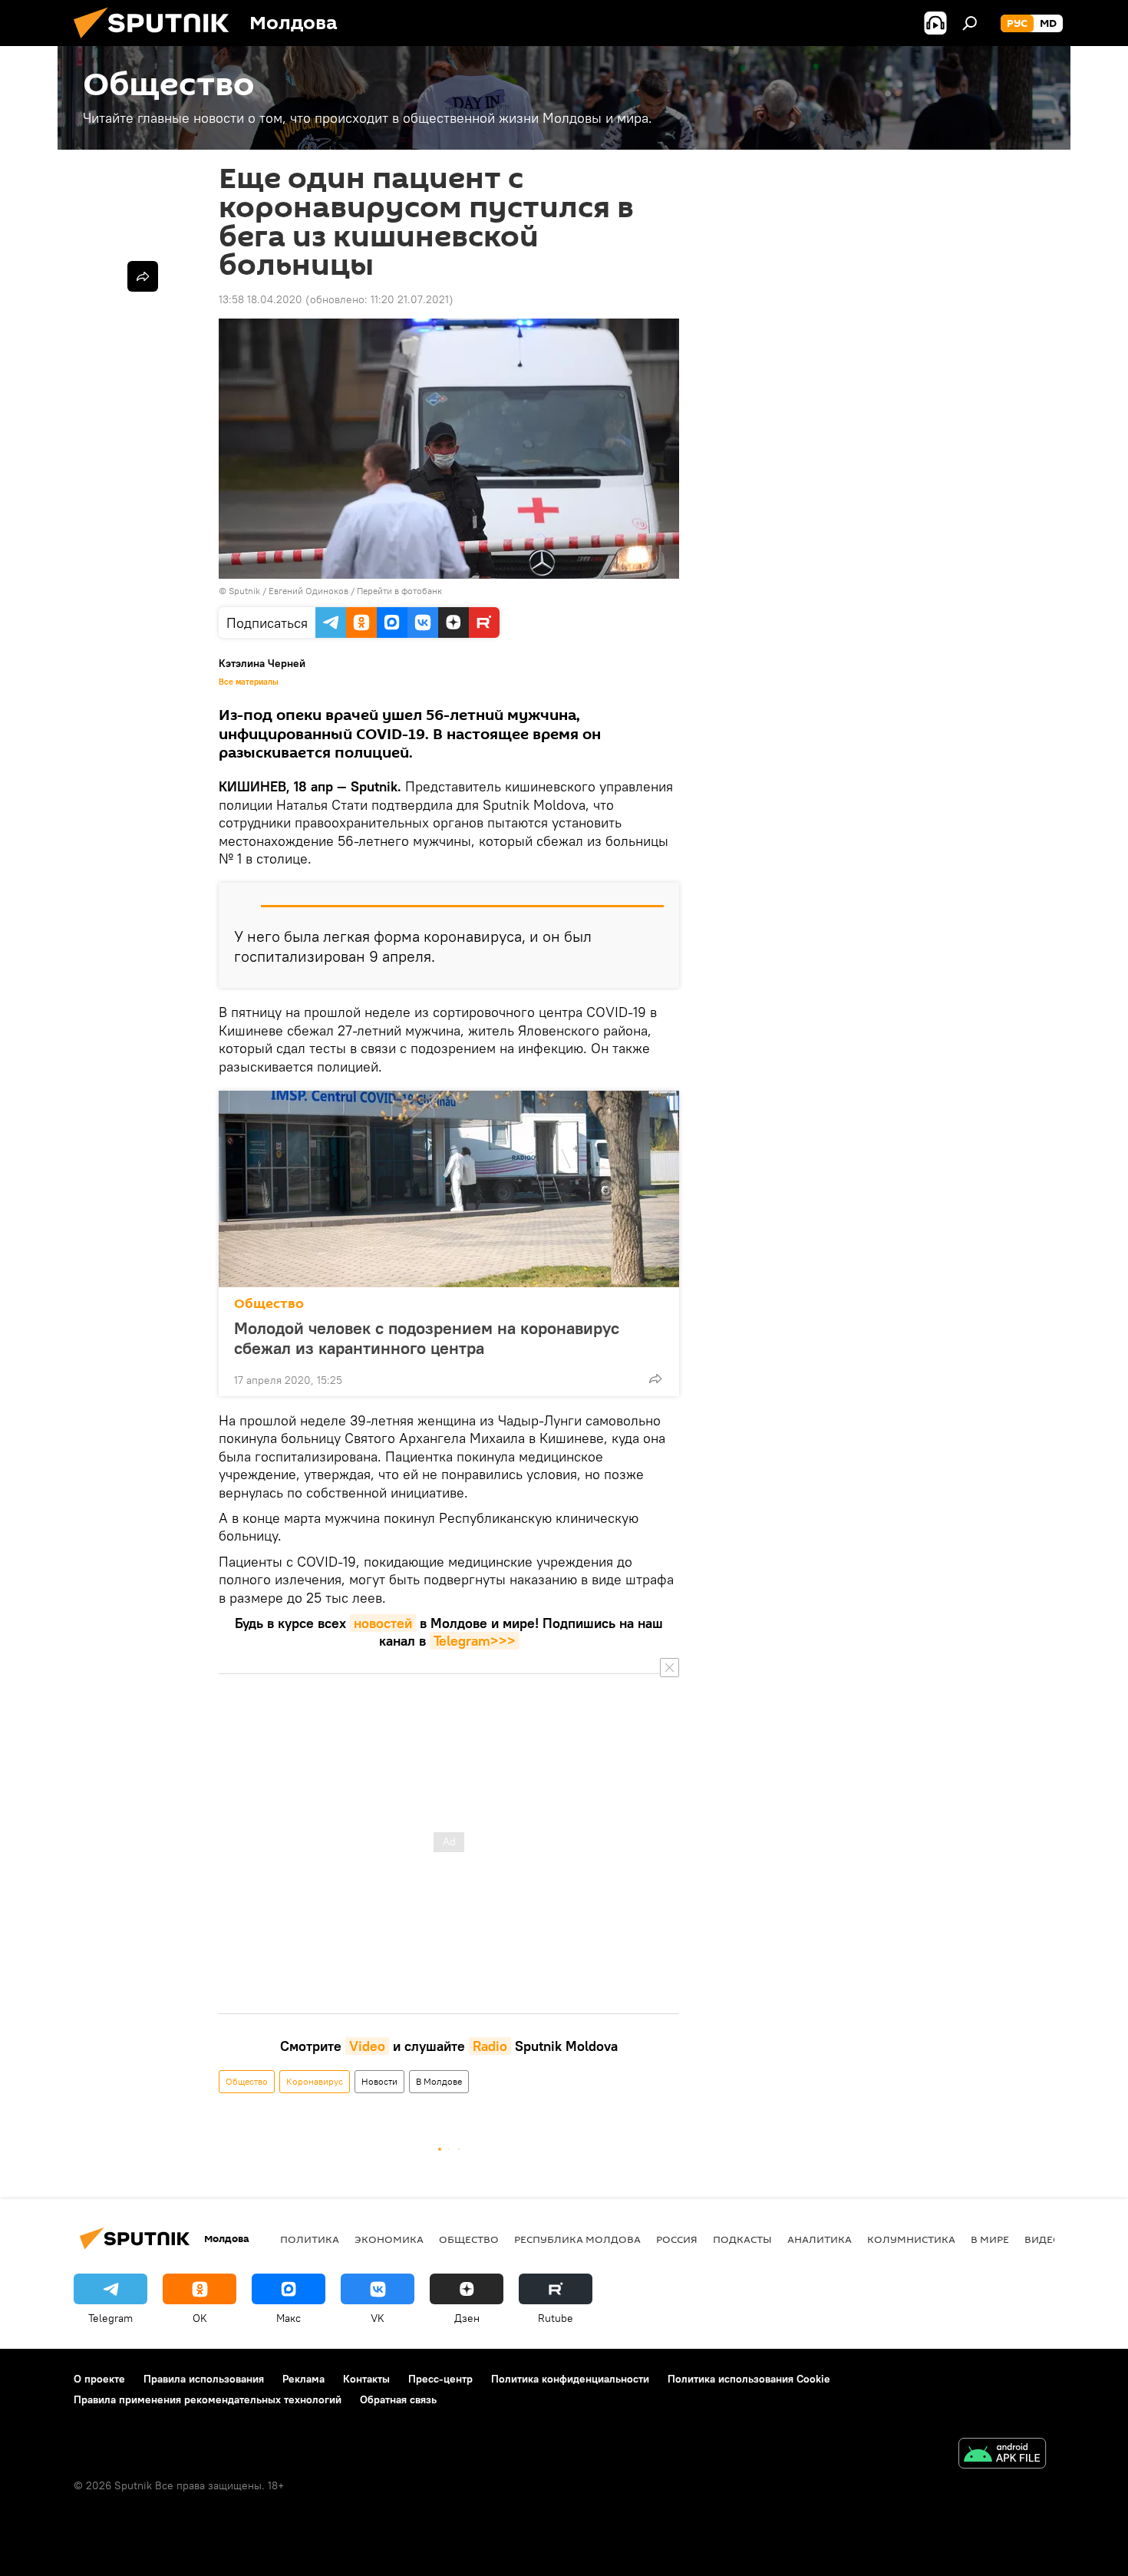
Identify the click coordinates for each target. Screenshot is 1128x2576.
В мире (990, 2239)
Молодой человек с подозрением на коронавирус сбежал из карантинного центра (427, 1338)
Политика (310, 2239)
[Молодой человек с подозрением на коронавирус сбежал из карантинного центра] (449, 1189)
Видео (1043, 2239)
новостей (383, 1623)
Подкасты (742, 2239)
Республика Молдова (577, 2239)
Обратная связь (398, 2399)
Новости (379, 2081)
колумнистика (911, 2239)
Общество (269, 1304)
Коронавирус (315, 2081)
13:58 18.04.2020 (261, 299)
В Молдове (439, 2081)
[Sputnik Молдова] (157, 42)
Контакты (366, 2379)
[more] (655, 1379)
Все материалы (249, 682)
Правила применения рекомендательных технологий (208, 2399)
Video (367, 2046)
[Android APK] (1002, 2455)
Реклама (303, 2379)
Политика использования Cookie (749, 2379)
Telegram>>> (475, 1641)
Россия (677, 2239)
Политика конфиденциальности (570, 2379)
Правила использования (204, 2379)
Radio (490, 2046)
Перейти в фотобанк (399, 591)
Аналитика (820, 2239)
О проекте (99, 2379)
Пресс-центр (440, 2379)
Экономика (389, 2239)
